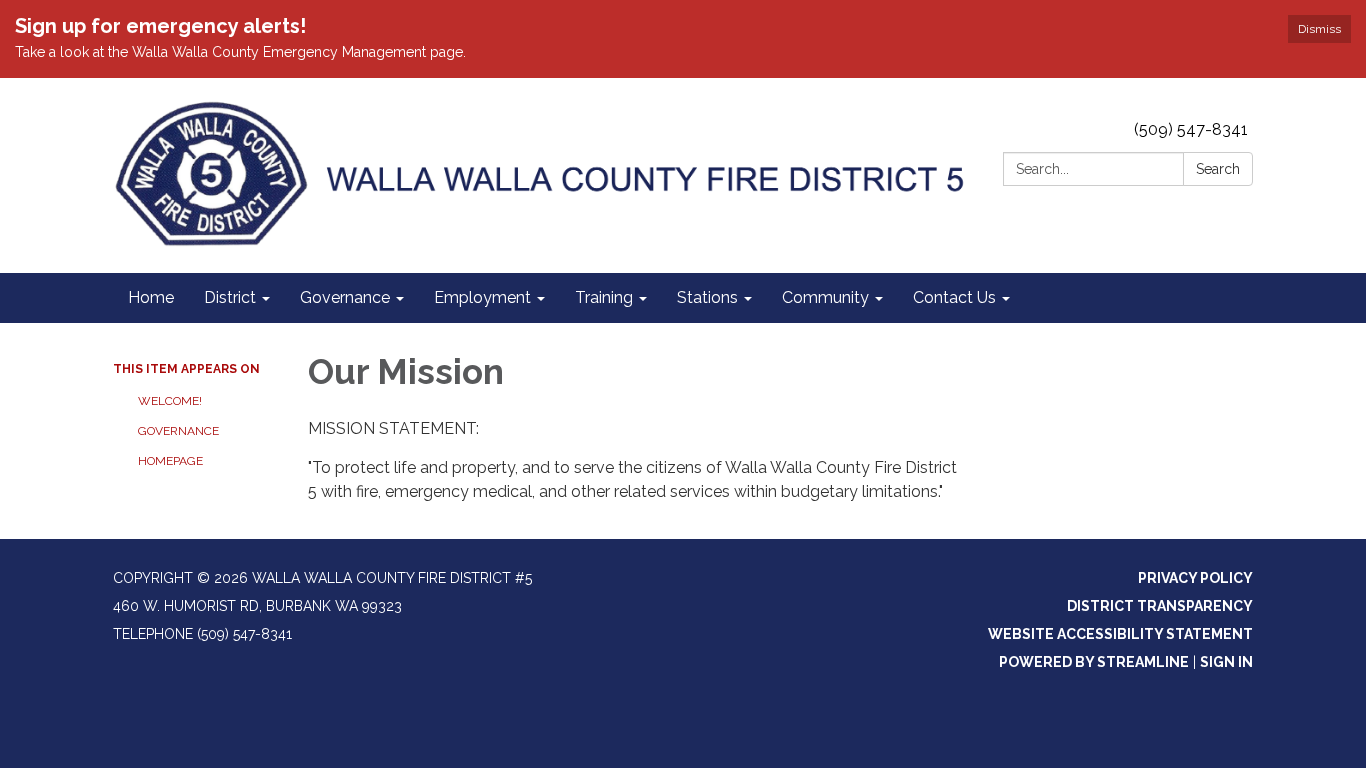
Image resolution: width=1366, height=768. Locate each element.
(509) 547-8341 (1191, 129)
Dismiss (1319, 29)
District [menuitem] (230, 297)
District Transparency (1160, 606)
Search (1218, 169)
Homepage (170, 461)
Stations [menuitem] (707, 297)
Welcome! (170, 401)
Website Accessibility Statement (1120, 634)
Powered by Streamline (1094, 662)
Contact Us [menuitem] (954, 297)
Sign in (1226, 662)
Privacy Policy (1195, 578)
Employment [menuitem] (482, 297)
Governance (178, 431)
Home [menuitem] (151, 297)
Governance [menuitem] (345, 297)
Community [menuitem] (825, 297)
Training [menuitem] (604, 297)
